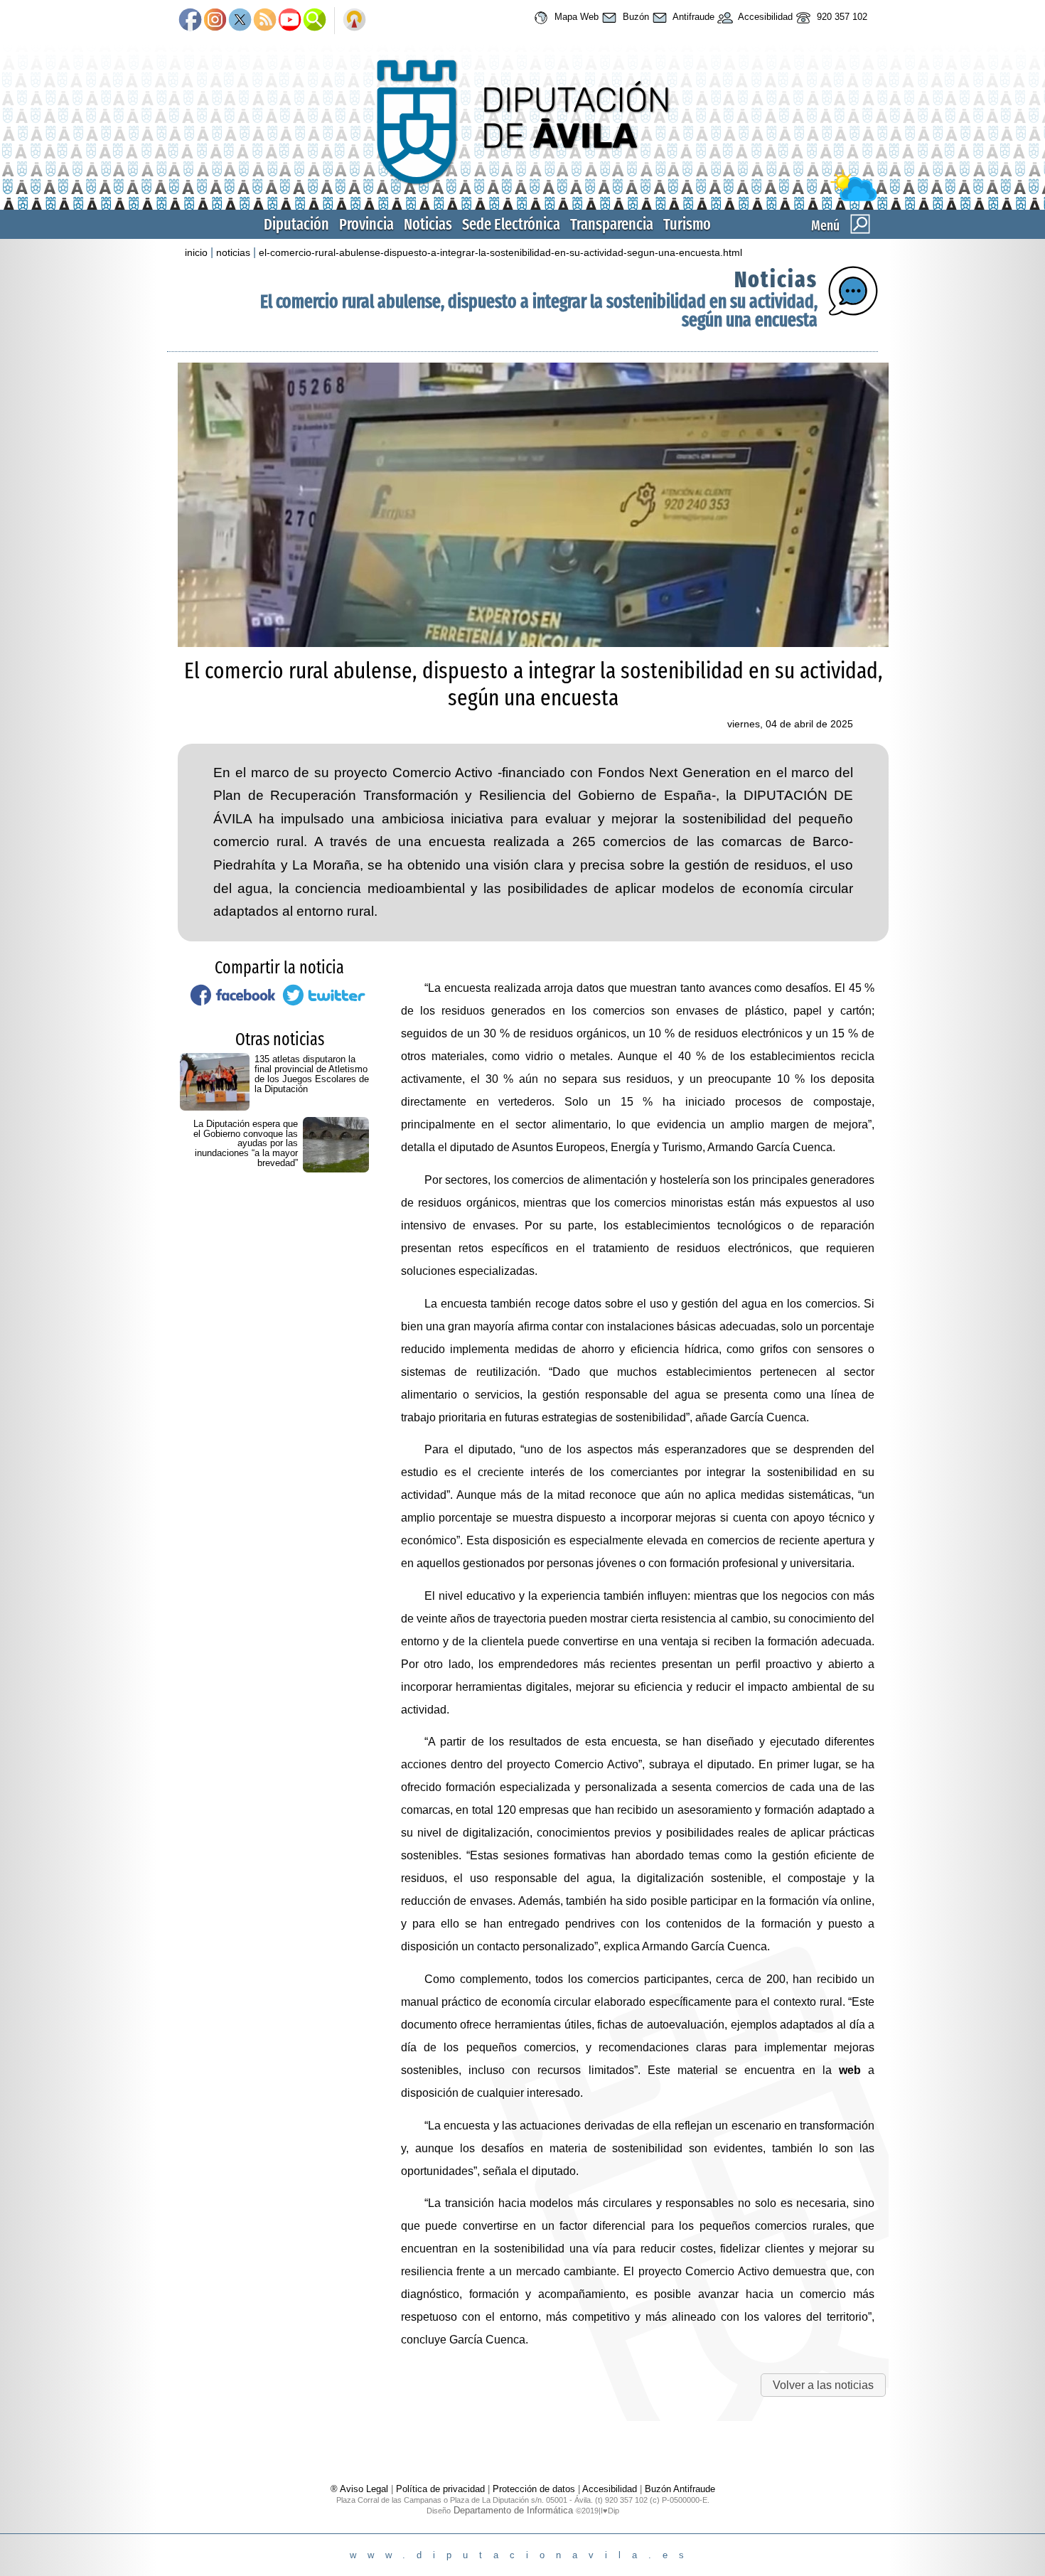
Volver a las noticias (823, 2385)
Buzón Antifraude (680, 2489)
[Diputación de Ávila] (522, 198)
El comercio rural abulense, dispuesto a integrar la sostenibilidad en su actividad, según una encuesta (539, 311)
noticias (233, 252)
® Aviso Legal (361, 2489)
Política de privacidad (440, 2489)
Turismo (687, 224)
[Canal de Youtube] (290, 21)
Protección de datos (534, 2489)
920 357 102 (841, 17)
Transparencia (612, 224)
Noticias (428, 224)
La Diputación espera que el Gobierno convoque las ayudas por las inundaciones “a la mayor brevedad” (246, 1143)
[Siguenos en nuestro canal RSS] (265, 21)
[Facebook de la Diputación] (190, 21)
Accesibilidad (764, 17)
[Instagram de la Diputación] (215, 21)
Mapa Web (575, 17)
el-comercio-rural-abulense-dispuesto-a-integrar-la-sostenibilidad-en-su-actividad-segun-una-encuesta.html (500, 252)
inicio (196, 252)
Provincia (366, 224)
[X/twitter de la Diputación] (240, 21)
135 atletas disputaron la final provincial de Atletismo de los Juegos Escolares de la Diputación (312, 1074)
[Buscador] (315, 21)
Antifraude (692, 17)
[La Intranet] (354, 21)
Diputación (296, 224)
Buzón (634, 17)
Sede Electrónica (511, 224)
